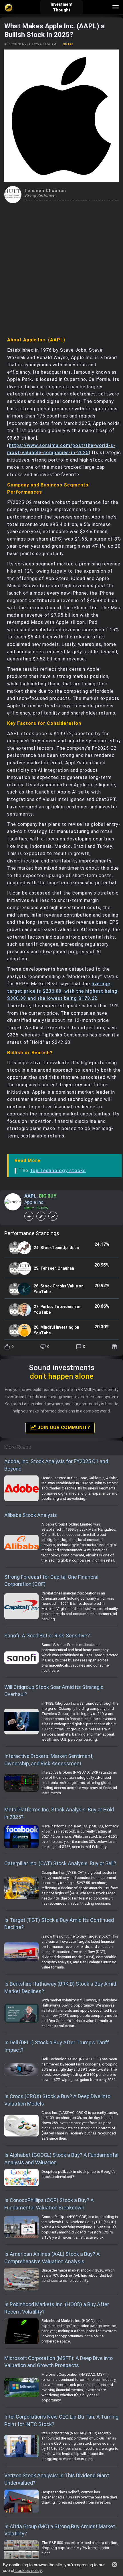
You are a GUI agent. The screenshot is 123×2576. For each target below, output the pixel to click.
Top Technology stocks (58, 1171)
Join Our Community (63, 1428)
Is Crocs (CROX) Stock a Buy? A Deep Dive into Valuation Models (57, 2100)
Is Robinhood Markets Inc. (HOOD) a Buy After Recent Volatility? (57, 2308)
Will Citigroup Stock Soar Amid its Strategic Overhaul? (54, 1691)
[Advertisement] (61, 268)
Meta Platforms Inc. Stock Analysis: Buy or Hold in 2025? (59, 1813)
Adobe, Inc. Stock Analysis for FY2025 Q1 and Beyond (56, 1465)
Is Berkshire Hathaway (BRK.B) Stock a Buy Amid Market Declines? (60, 1988)
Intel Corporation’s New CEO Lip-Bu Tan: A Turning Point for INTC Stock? (61, 2420)
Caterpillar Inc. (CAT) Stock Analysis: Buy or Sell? (60, 1863)
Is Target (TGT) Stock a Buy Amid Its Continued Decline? (59, 1924)
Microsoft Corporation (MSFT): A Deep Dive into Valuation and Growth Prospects (58, 2362)
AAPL (30, 1196)
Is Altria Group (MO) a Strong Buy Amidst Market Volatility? (60, 2530)
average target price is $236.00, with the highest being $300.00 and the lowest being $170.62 (62, 991)
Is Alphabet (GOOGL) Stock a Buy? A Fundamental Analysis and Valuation (61, 2159)
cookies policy (28, 2570)
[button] (114, 2565)
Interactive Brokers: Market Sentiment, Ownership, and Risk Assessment (49, 1760)
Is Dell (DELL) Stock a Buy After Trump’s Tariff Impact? (57, 2046)
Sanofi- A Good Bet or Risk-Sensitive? (47, 1636)
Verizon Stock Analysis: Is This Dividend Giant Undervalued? (57, 2479)
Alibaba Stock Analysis (31, 1515)
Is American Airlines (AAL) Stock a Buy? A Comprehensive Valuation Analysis (52, 2258)
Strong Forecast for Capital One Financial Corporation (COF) (51, 1581)
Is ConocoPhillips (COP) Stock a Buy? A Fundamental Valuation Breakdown (49, 2204)
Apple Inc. (34, 1202)
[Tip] (115, 1347)
